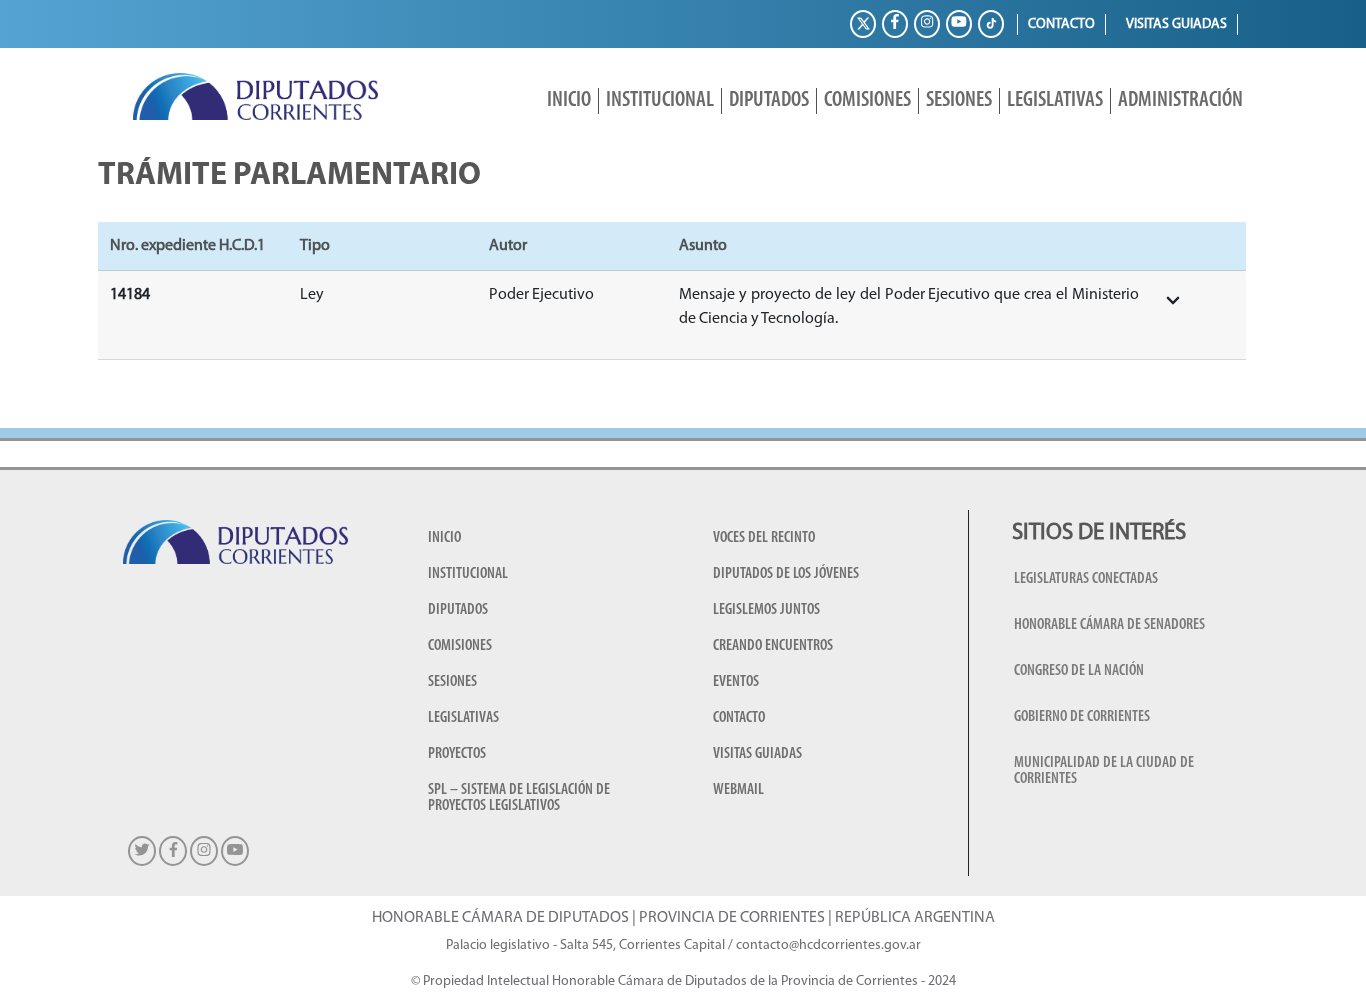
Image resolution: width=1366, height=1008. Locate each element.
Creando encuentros (773, 646)
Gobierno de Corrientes (1082, 717)
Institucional (660, 100)
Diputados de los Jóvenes (786, 574)
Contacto (1061, 24)
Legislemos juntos (766, 610)
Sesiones (959, 100)
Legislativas (1055, 100)
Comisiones (867, 100)
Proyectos (457, 754)
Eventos (736, 682)
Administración (1180, 100)
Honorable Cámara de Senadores (1109, 625)
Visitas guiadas (1176, 24)
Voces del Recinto (764, 538)
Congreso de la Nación (1079, 671)
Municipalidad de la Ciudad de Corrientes (1104, 771)
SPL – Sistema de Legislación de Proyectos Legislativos (519, 798)
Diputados (769, 100)
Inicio (569, 100)
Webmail (738, 790)
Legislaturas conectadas (1086, 579)
